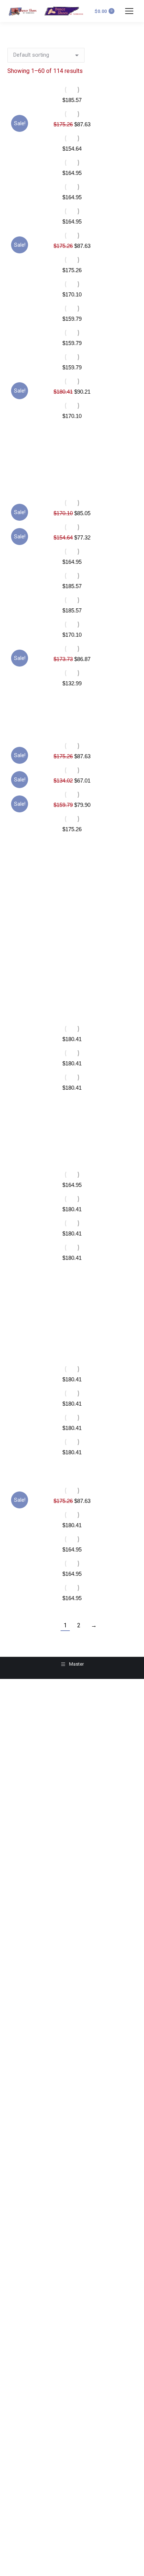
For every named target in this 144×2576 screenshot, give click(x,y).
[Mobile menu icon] (129, 11)
